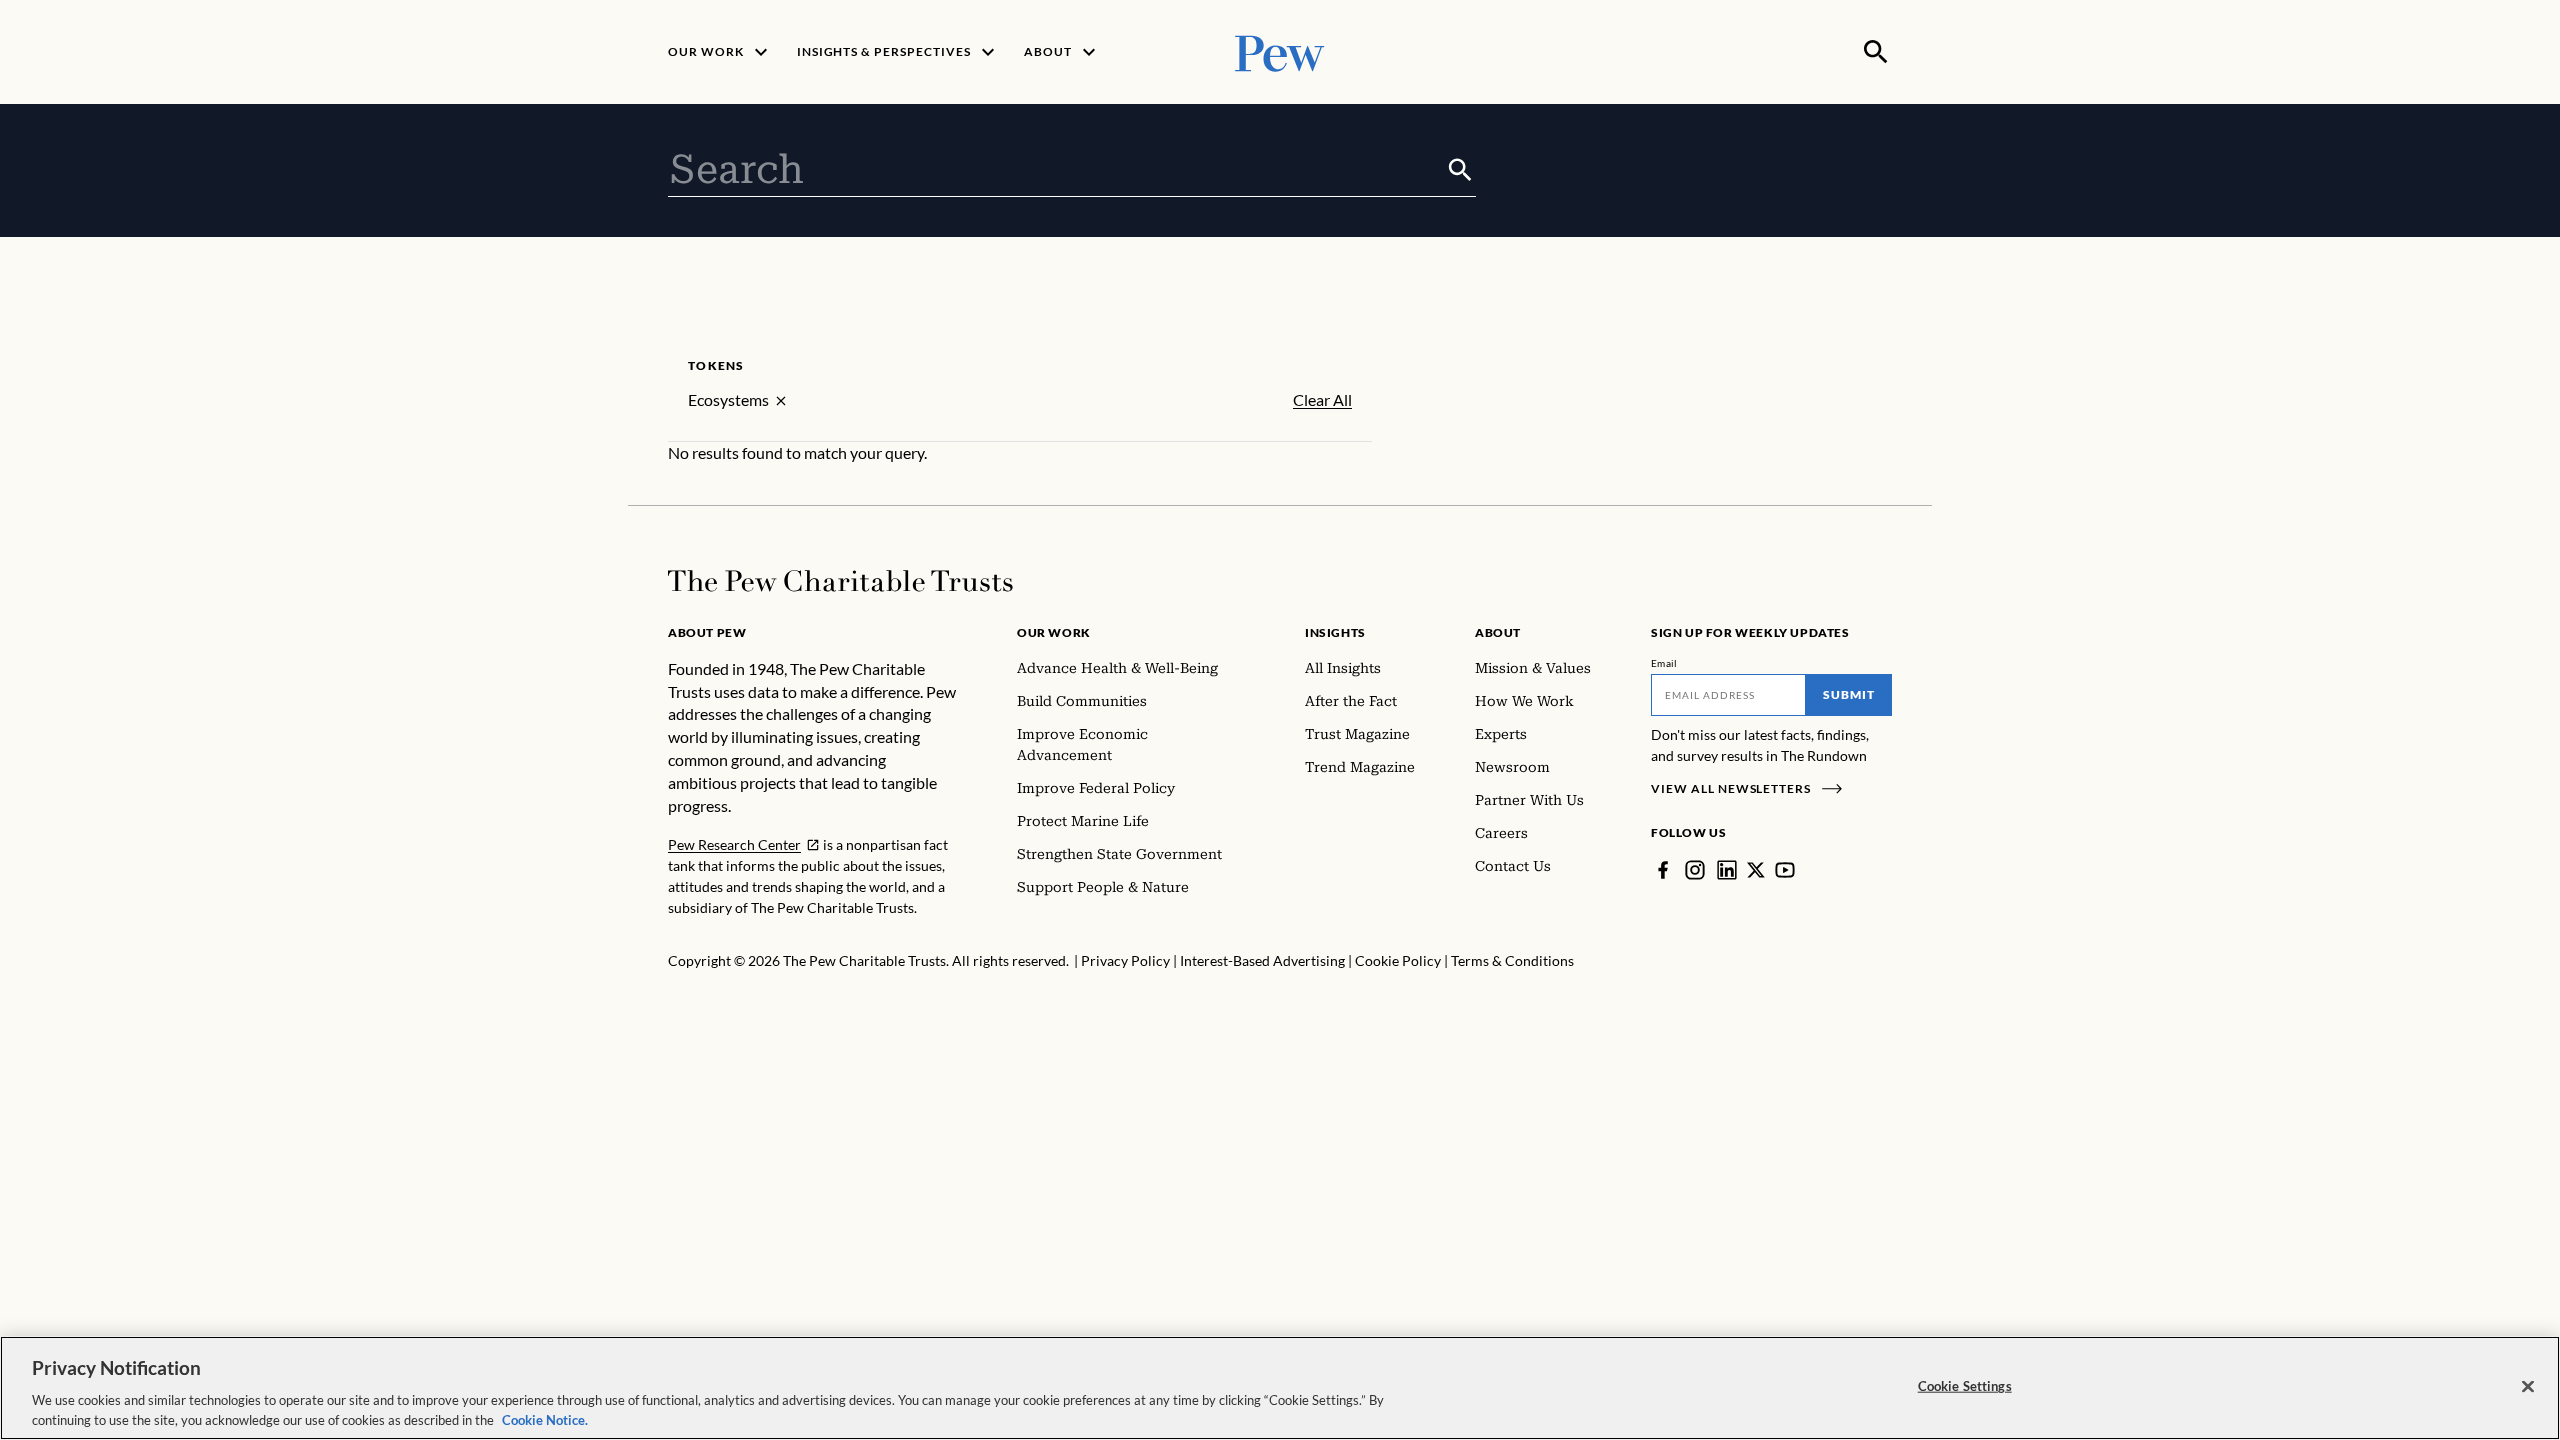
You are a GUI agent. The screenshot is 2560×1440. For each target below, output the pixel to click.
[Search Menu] (1876, 52)
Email (1664, 663)
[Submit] (1460, 170)
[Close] (2528, 1387)
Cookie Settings (1965, 1386)
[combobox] (1056, 170)
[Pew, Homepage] (1280, 51)
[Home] (840, 581)
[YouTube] (1785, 870)
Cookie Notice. (545, 1419)
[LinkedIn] (1727, 870)
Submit (1849, 694)
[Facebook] (1663, 870)
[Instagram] (1695, 870)
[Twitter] (1756, 870)
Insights (1335, 632)
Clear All (1322, 400)
